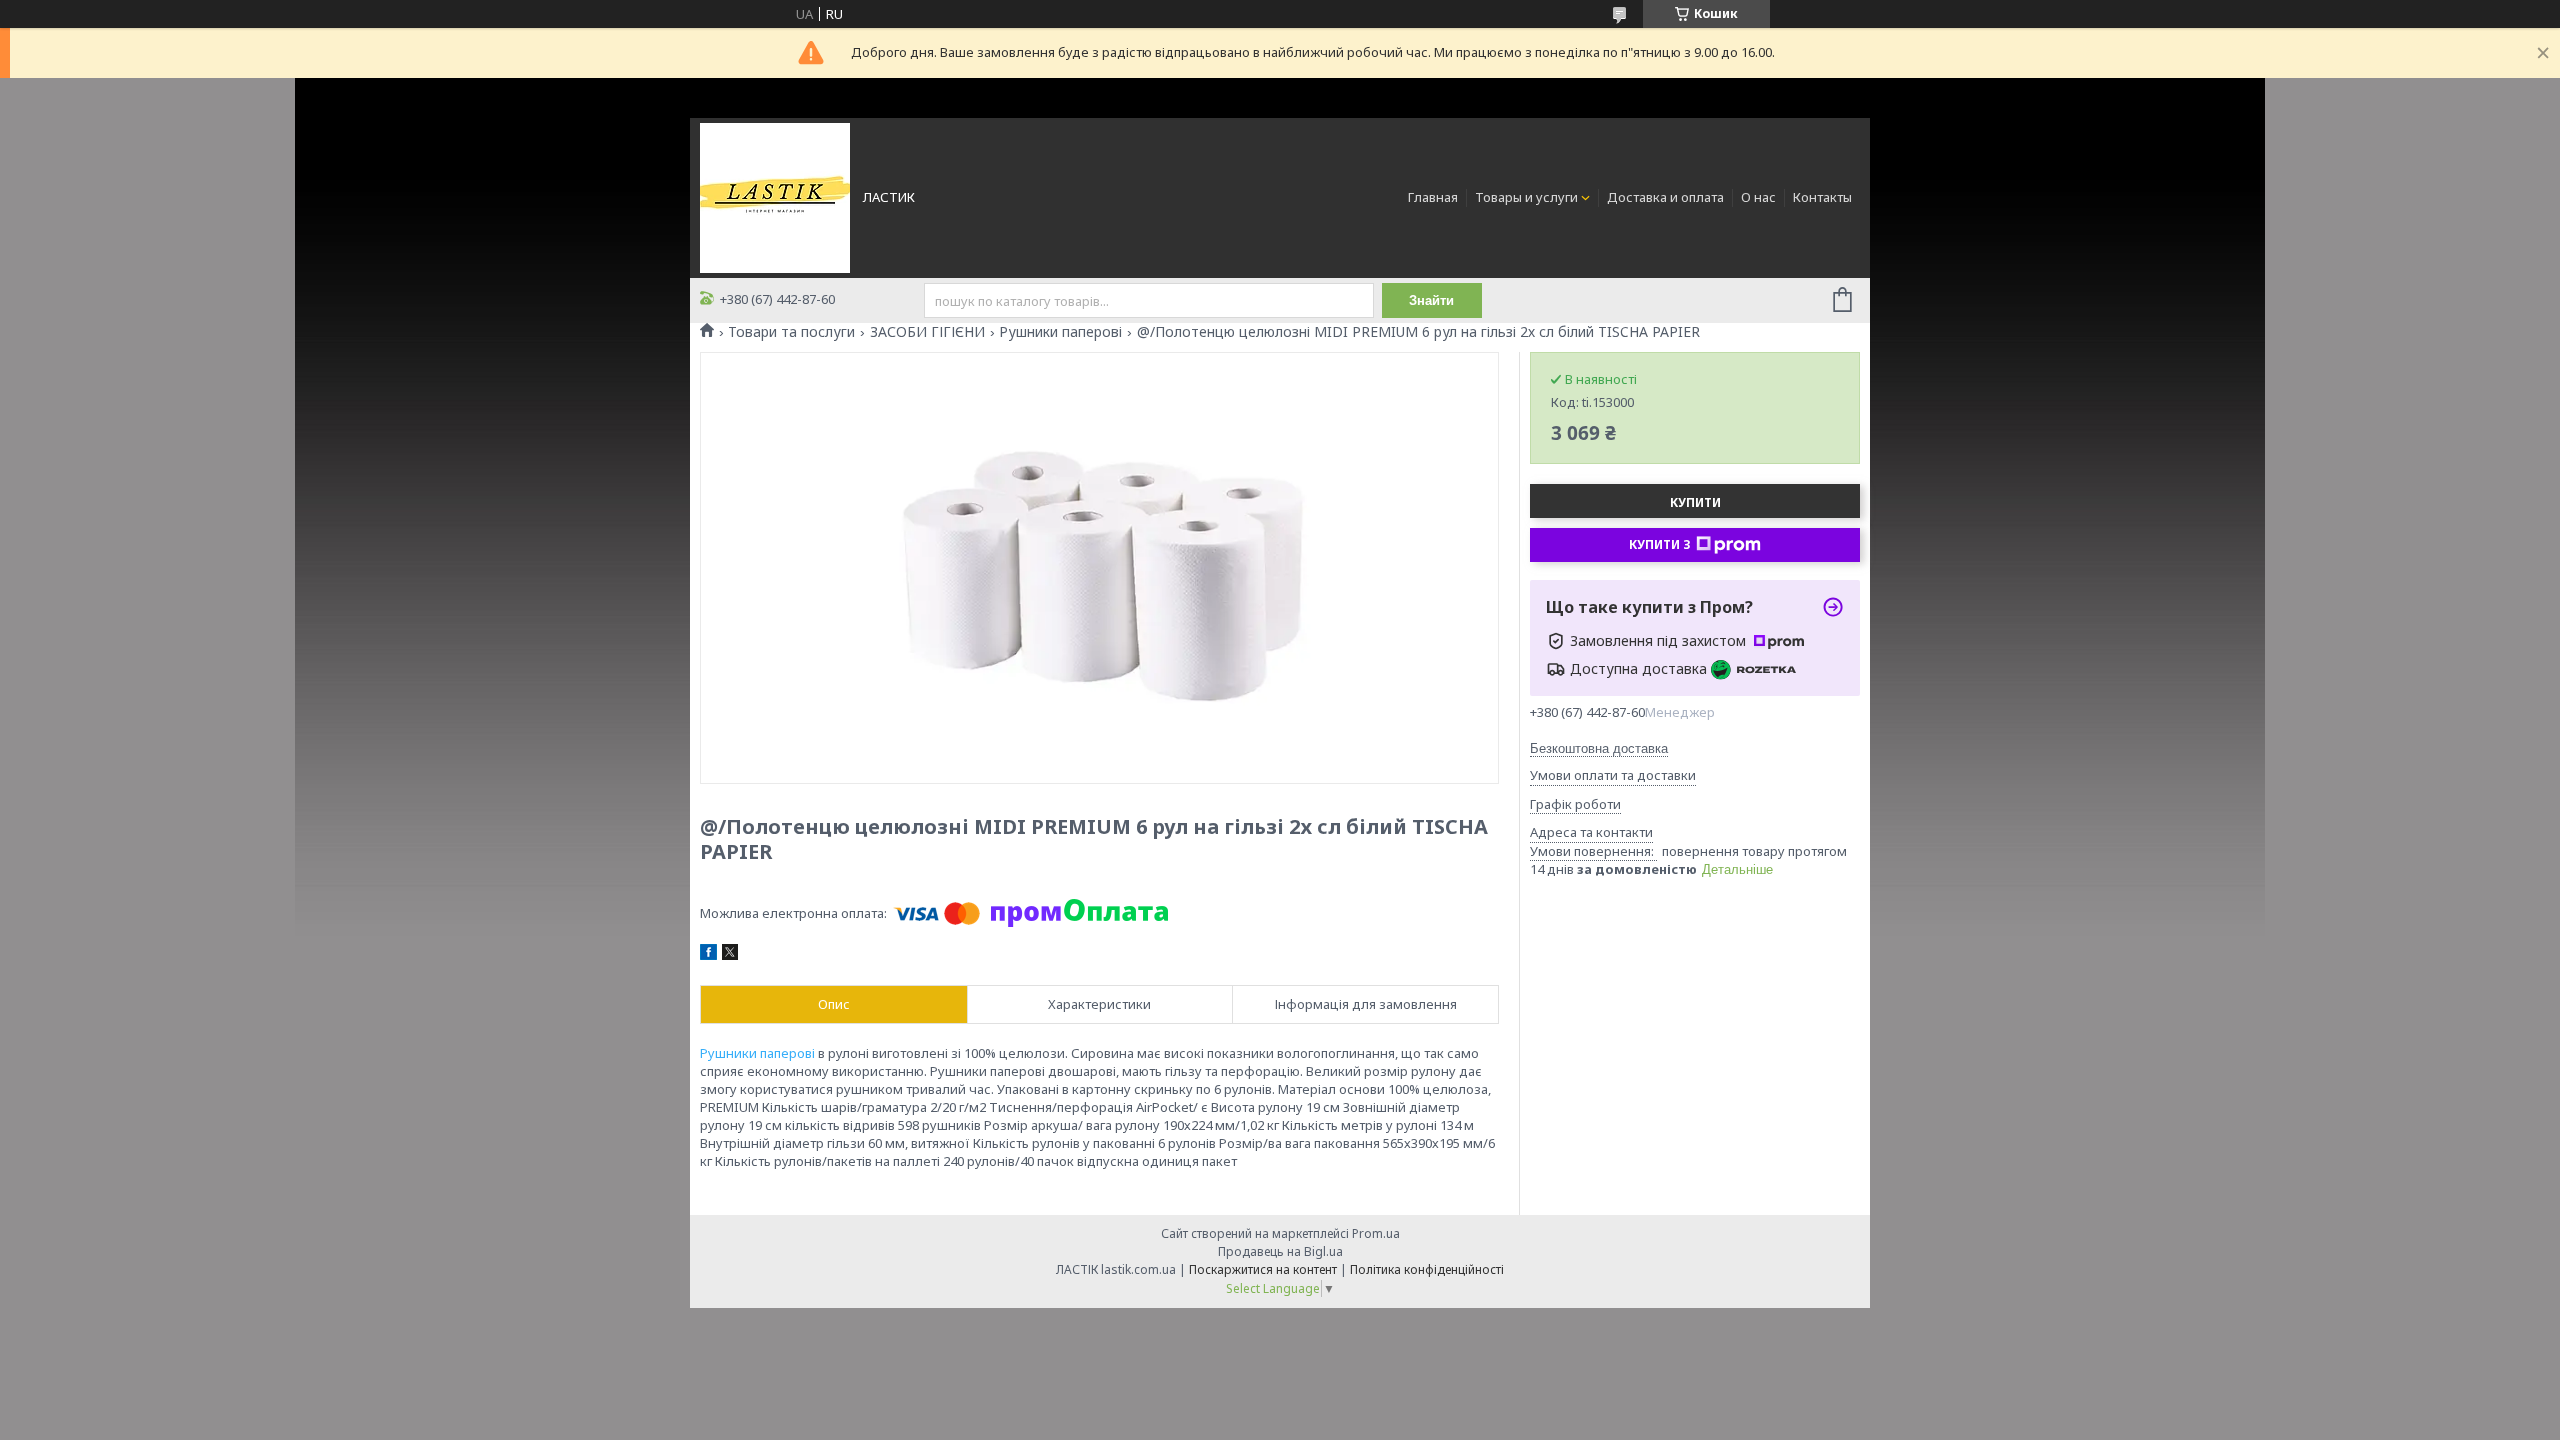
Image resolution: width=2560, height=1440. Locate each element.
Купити (1695, 502)
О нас (1758, 197)
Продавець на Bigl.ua (1280, 1251)
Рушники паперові (1060, 332)
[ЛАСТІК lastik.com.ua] (775, 196)
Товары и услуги (1526, 197)
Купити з (1660, 544)
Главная (1433, 197)
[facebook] (708, 955)
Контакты (1822, 197)
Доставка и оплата (1665, 197)
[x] (730, 955)
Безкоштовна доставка (1599, 748)
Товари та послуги (791, 332)
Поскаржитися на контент (1263, 1269)
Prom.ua (1376, 1233)
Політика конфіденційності (1427, 1269)
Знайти (1431, 300)
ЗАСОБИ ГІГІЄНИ (927, 332)
